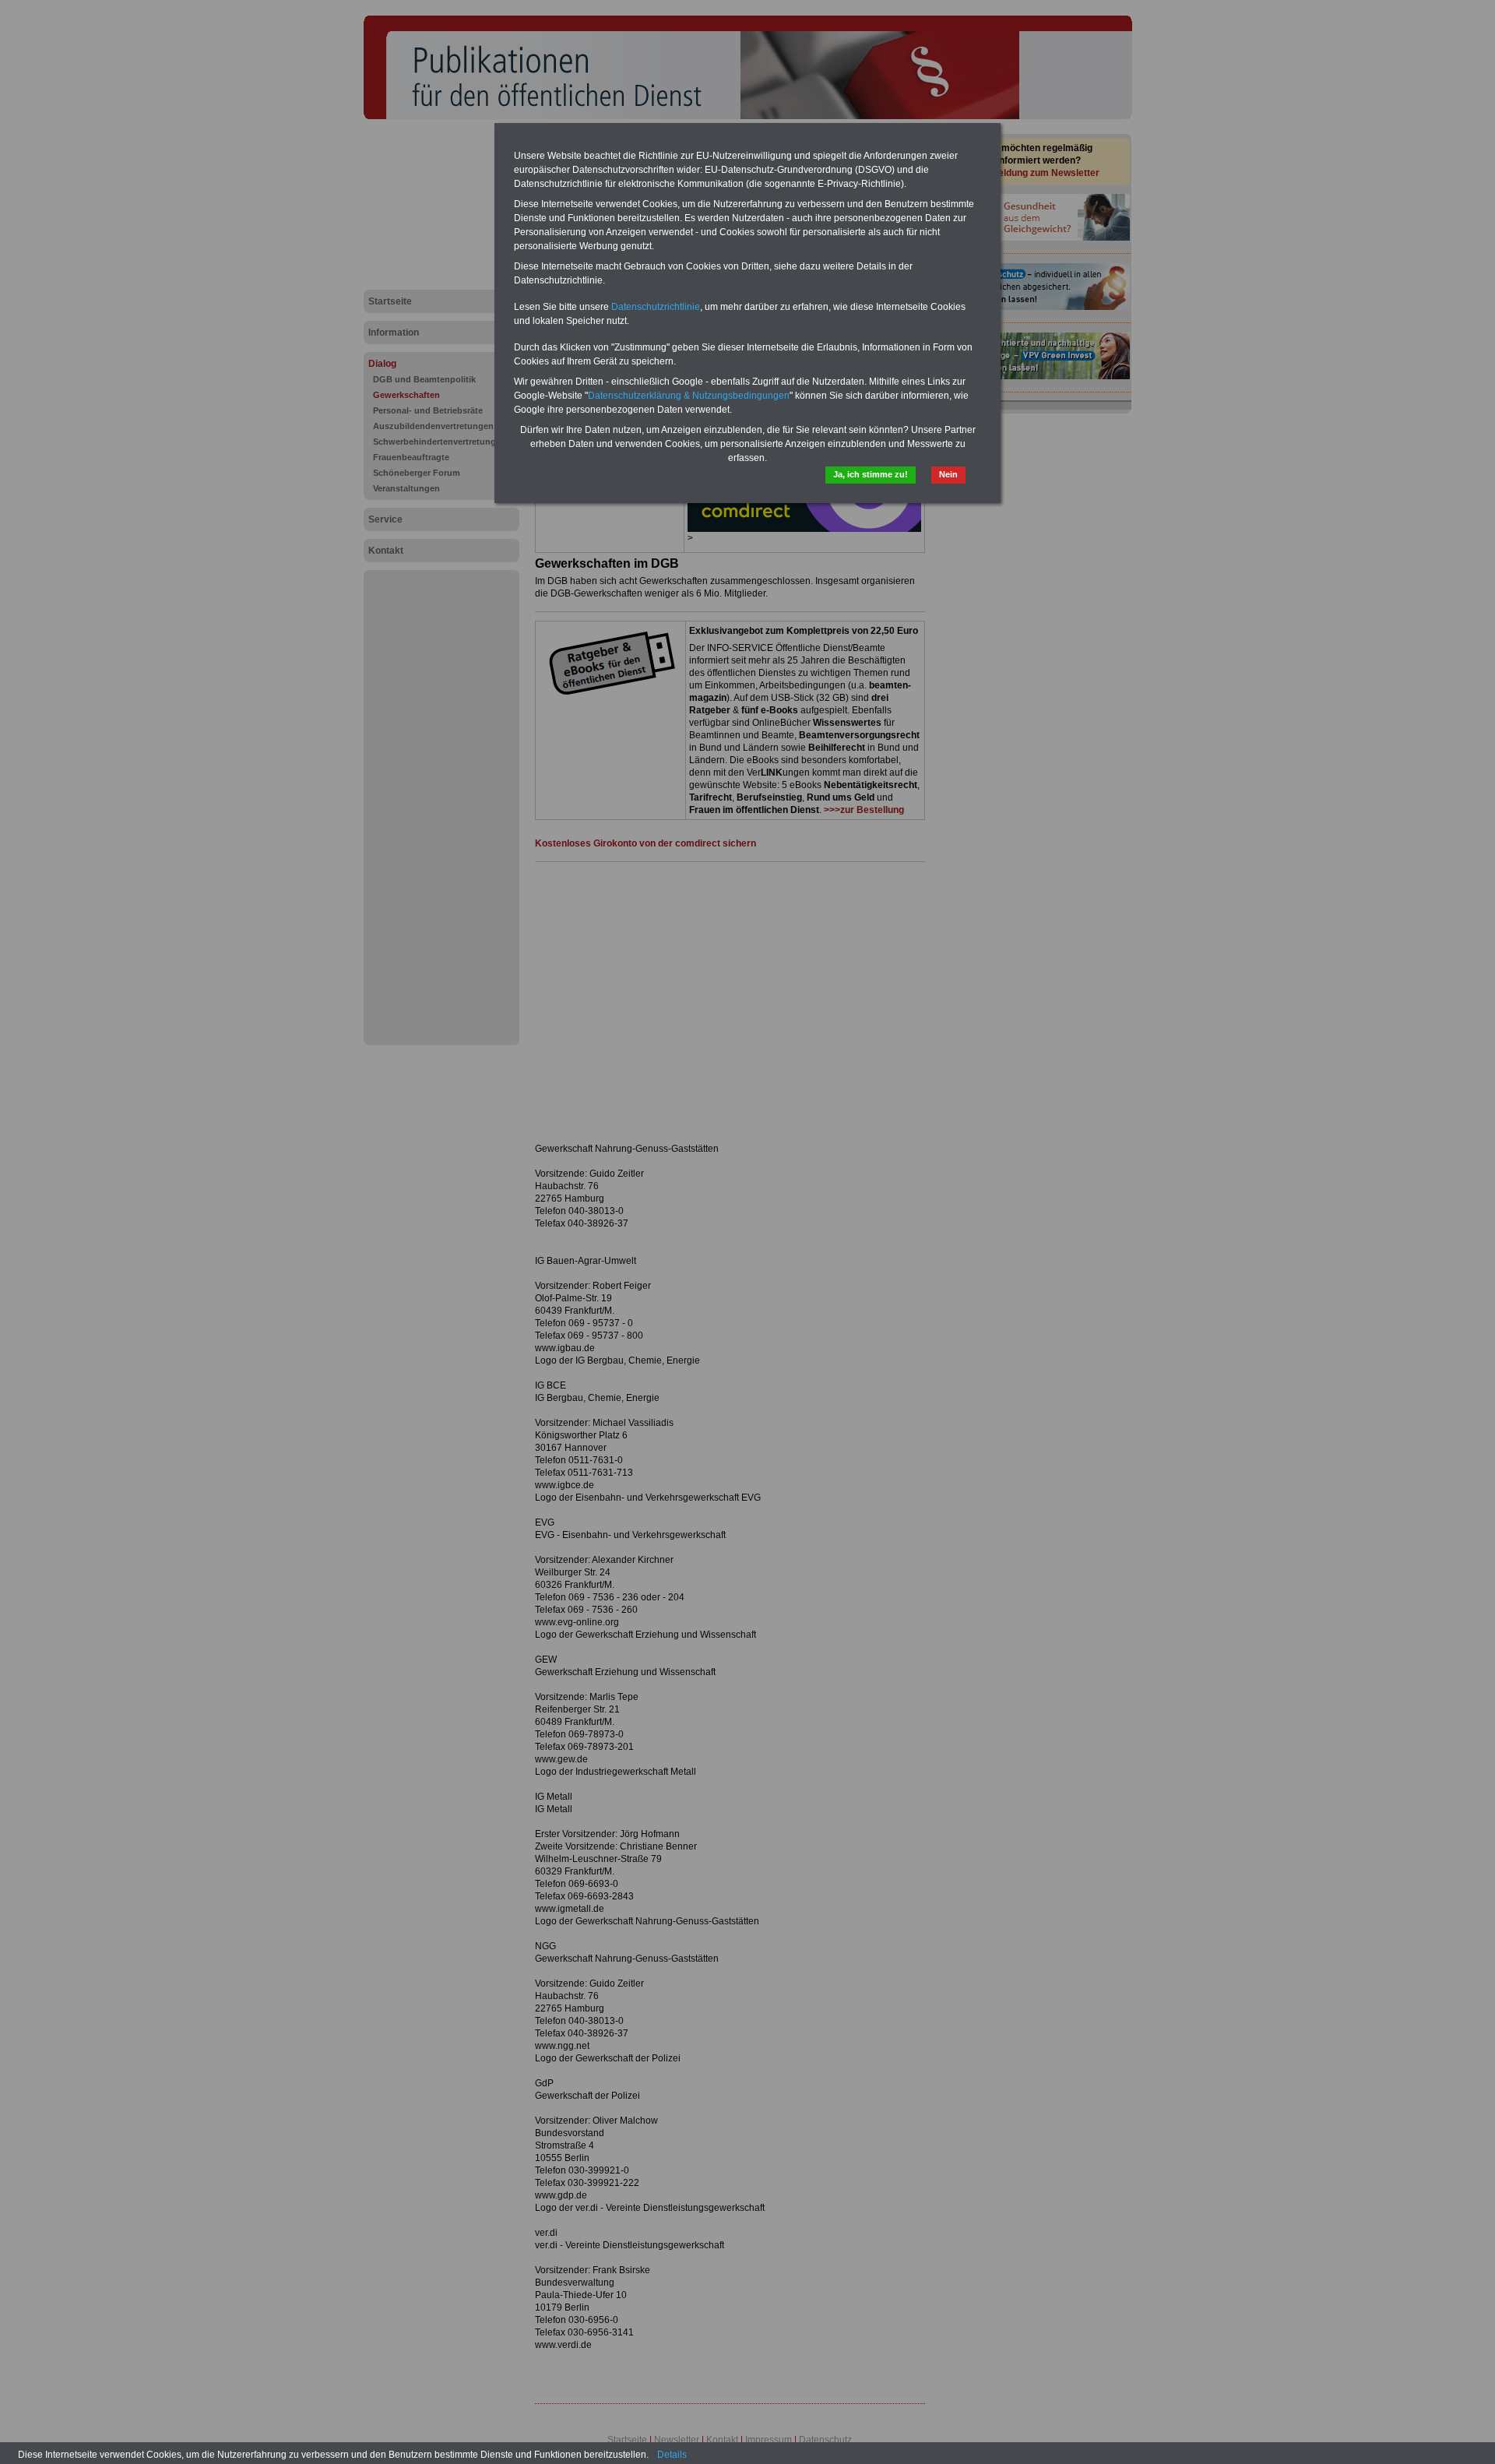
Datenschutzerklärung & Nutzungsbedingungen (689, 396)
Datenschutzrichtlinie (656, 307)
